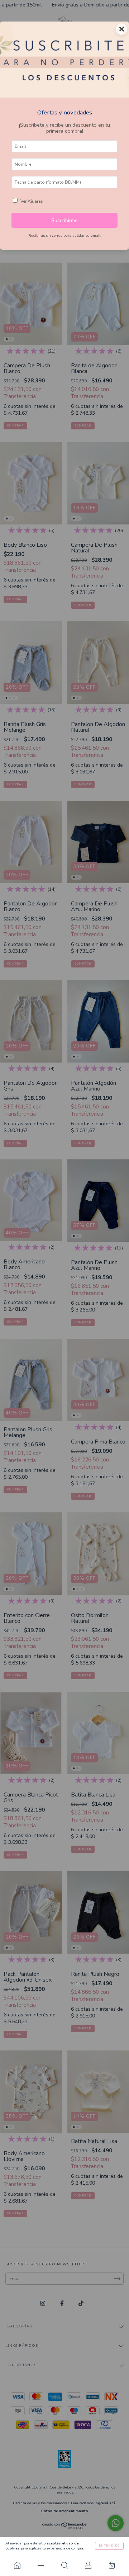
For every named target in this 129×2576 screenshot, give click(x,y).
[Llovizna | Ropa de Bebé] (17, 2565)
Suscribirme (64, 220)
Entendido (109, 2546)
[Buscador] (64, 2565)
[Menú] (41, 2565)
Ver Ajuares (32, 201)
